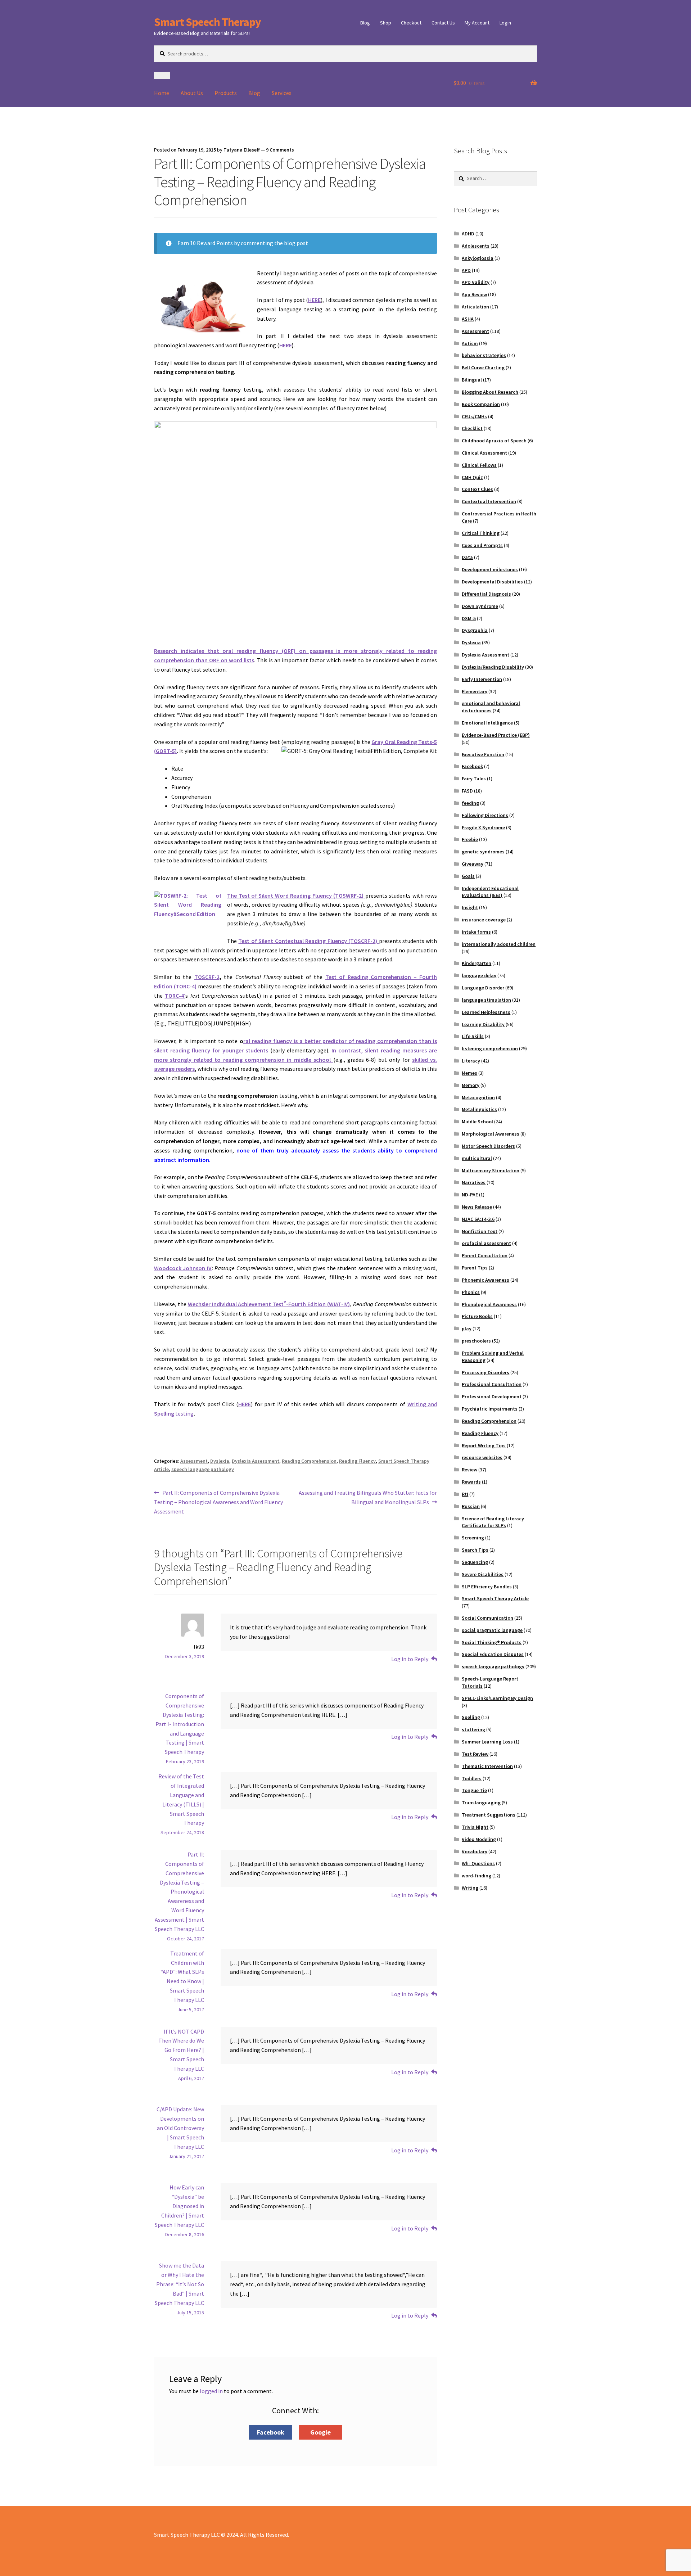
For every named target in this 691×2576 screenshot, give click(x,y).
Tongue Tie (474, 1790)
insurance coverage (484, 920)
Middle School (477, 1122)
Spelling (471, 1717)
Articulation (475, 307)
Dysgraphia (475, 630)
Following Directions (485, 815)
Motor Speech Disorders (488, 1146)
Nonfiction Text (480, 1231)
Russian (471, 1506)
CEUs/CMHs (474, 416)
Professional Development (492, 1397)
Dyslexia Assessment (256, 1461)
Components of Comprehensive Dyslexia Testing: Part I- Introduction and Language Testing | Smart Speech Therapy (180, 1724)
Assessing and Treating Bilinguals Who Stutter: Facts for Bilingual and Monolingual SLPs (368, 1497)
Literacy (471, 1061)
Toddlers (472, 1778)
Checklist (472, 428)
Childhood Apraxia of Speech (494, 441)
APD (466, 270)
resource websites (482, 1457)
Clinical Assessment (484, 453)
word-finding (477, 1876)
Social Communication (487, 1618)
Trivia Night (475, 1827)
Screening (473, 1538)
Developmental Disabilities (492, 582)
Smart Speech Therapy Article (495, 1598)
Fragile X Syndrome (483, 827)
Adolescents (476, 246)
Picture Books (477, 1316)
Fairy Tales (474, 779)
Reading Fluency (357, 1461)
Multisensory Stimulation (491, 1170)
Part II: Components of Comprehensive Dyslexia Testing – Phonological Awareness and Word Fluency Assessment (218, 1502)
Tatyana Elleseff (242, 150)
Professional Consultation (492, 1384)
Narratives (474, 1182)
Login (505, 23)
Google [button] (320, 2432)
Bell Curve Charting (483, 367)
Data (467, 557)
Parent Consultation (485, 1255)
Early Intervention (482, 679)
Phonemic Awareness (485, 1280)
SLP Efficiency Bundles (487, 1587)
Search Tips (475, 1550)
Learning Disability (483, 1024)
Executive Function (483, 754)
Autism (470, 343)
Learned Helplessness (486, 1012)
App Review (474, 294)
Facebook (472, 766)
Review (469, 1470)
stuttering (473, 1729)
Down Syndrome (480, 606)
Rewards (471, 1482)
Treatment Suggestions (489, 1815)
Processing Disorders (485, 1372)
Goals (468, 876)
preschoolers (476, 1341)
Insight (470, 907)
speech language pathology (203, 1469)
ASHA (468, 319)
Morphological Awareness (491, 1134)
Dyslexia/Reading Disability (493, 667)
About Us (192, 93)
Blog (365, 23)
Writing (470, 1888)
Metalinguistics (479, 1109)
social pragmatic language (492, 1630)
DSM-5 (469, 618)
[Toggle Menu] (162, 76)
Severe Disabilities (483, 1574)
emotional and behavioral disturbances (491, 707)
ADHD (468, 234)
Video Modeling (479, 1839)
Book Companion (481, 404)
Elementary (475, 691)
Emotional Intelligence (487, 723)
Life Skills (473, 1036)
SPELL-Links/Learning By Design (497, 1698)
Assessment (194, 1461)
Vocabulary (475, 1851)
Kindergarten (477, 963)
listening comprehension (490, 1048)
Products (226, 93)
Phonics (471, 1292)
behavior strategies (484, 355)
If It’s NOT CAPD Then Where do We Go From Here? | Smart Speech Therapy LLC (181, 2050)
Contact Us (443, 23)
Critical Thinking (481, 533)
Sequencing (475, 1562)
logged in (211, 2391)
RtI (465, 1494)
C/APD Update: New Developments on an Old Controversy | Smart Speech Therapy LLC (180, 2128)
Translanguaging (481, 1803)
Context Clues (477, 489)
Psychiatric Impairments (490, 1409)
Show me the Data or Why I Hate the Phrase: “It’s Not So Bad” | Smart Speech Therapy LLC (179, 2284)
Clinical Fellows (479, 465)
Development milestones (490, 569)
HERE (314, 300)
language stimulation (486, 1000)
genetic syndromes (483, 852)
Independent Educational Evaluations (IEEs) (490, 892)
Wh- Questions (478, 1863)
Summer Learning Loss (487, 1742)
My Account (477, 23)
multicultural (477, 1158)
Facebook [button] (271, 2432)
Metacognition (478, 1097)
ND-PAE (470, 1195)
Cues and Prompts (482, 545)
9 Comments (280, 150)
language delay (479, 975)
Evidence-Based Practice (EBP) (496, 735)
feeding (470, 803)
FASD (467, 791)
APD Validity (476, 282)
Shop (386, 23)
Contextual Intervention (489, 501)
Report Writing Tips (484, 1445)
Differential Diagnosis (486, 594)
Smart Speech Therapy (207, 22)
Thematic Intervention (487, 1766)
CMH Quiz (472, 477)
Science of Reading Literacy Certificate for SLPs (493, 1522)
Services (282, 93)
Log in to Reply (410, 1659)
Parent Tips (475, 1268)
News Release (477, 1207)
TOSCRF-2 (207, 977)
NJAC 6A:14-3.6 (478, 1219)
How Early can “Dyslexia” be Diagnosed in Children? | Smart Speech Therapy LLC (179, 2206)
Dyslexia (220, 1461)
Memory (471, 1085)
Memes (469, 1073)
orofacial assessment (486, 1243)
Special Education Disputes (493, 1654)
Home (162, 93)
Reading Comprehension (309, 1461)
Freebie (470, 839)
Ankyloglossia (478, 258)
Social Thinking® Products (492, 1642)
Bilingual (472, 380)
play (467, 1328)
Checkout (411, 23)
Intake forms (476, 932)
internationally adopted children (499, 944)
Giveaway (473, 864)
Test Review (475, 1754)
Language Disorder (483, 988)
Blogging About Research (490, 392)
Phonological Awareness (489, 1304)
